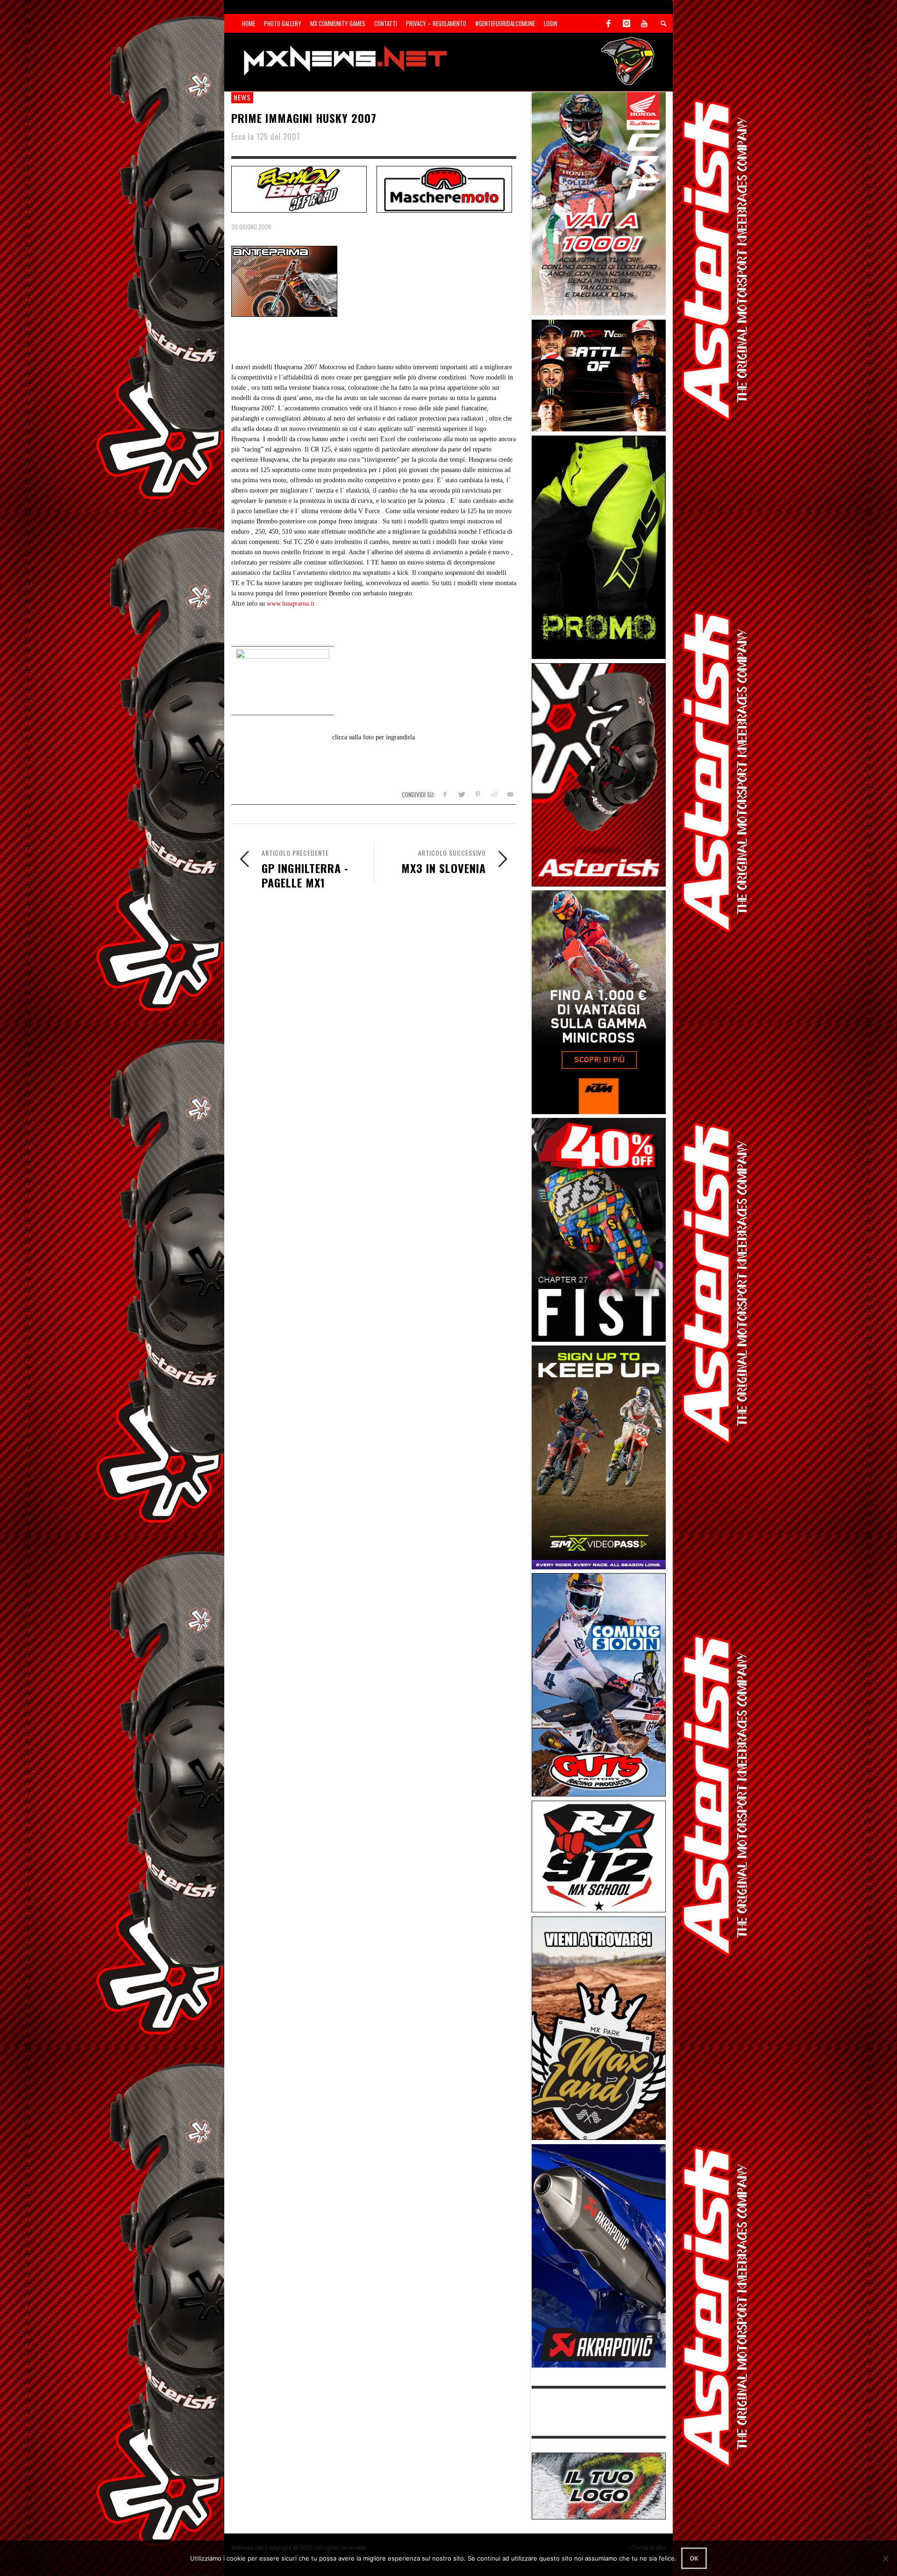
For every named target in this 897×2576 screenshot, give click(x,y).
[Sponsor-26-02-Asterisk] (599, 774)
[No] (885, 2558)
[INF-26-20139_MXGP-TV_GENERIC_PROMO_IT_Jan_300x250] (599, 375)
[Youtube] (644, 23)
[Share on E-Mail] (510, 794)
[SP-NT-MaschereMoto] (444, 188)
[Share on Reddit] (494, 794)
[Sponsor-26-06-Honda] (599, 203)
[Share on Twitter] (461, 794)
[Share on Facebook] (445, 794)
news (242, 97)
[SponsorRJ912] (599, 1856)
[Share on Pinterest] (478, 794)
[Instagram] (626, 23)
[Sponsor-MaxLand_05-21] (599, 2028)
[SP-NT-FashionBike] (299, 188)
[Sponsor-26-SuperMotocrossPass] (599, 1456)
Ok (694, 2558)
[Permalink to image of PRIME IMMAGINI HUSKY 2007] (284, 281)
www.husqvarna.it (291, 604)
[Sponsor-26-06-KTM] (599, 1001)
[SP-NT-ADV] (599, 2485)
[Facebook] (609, 23)
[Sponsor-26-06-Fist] (599, 1229)
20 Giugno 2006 (251, 227)
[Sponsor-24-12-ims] (599, 547)
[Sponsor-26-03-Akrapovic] (599, 2255)
